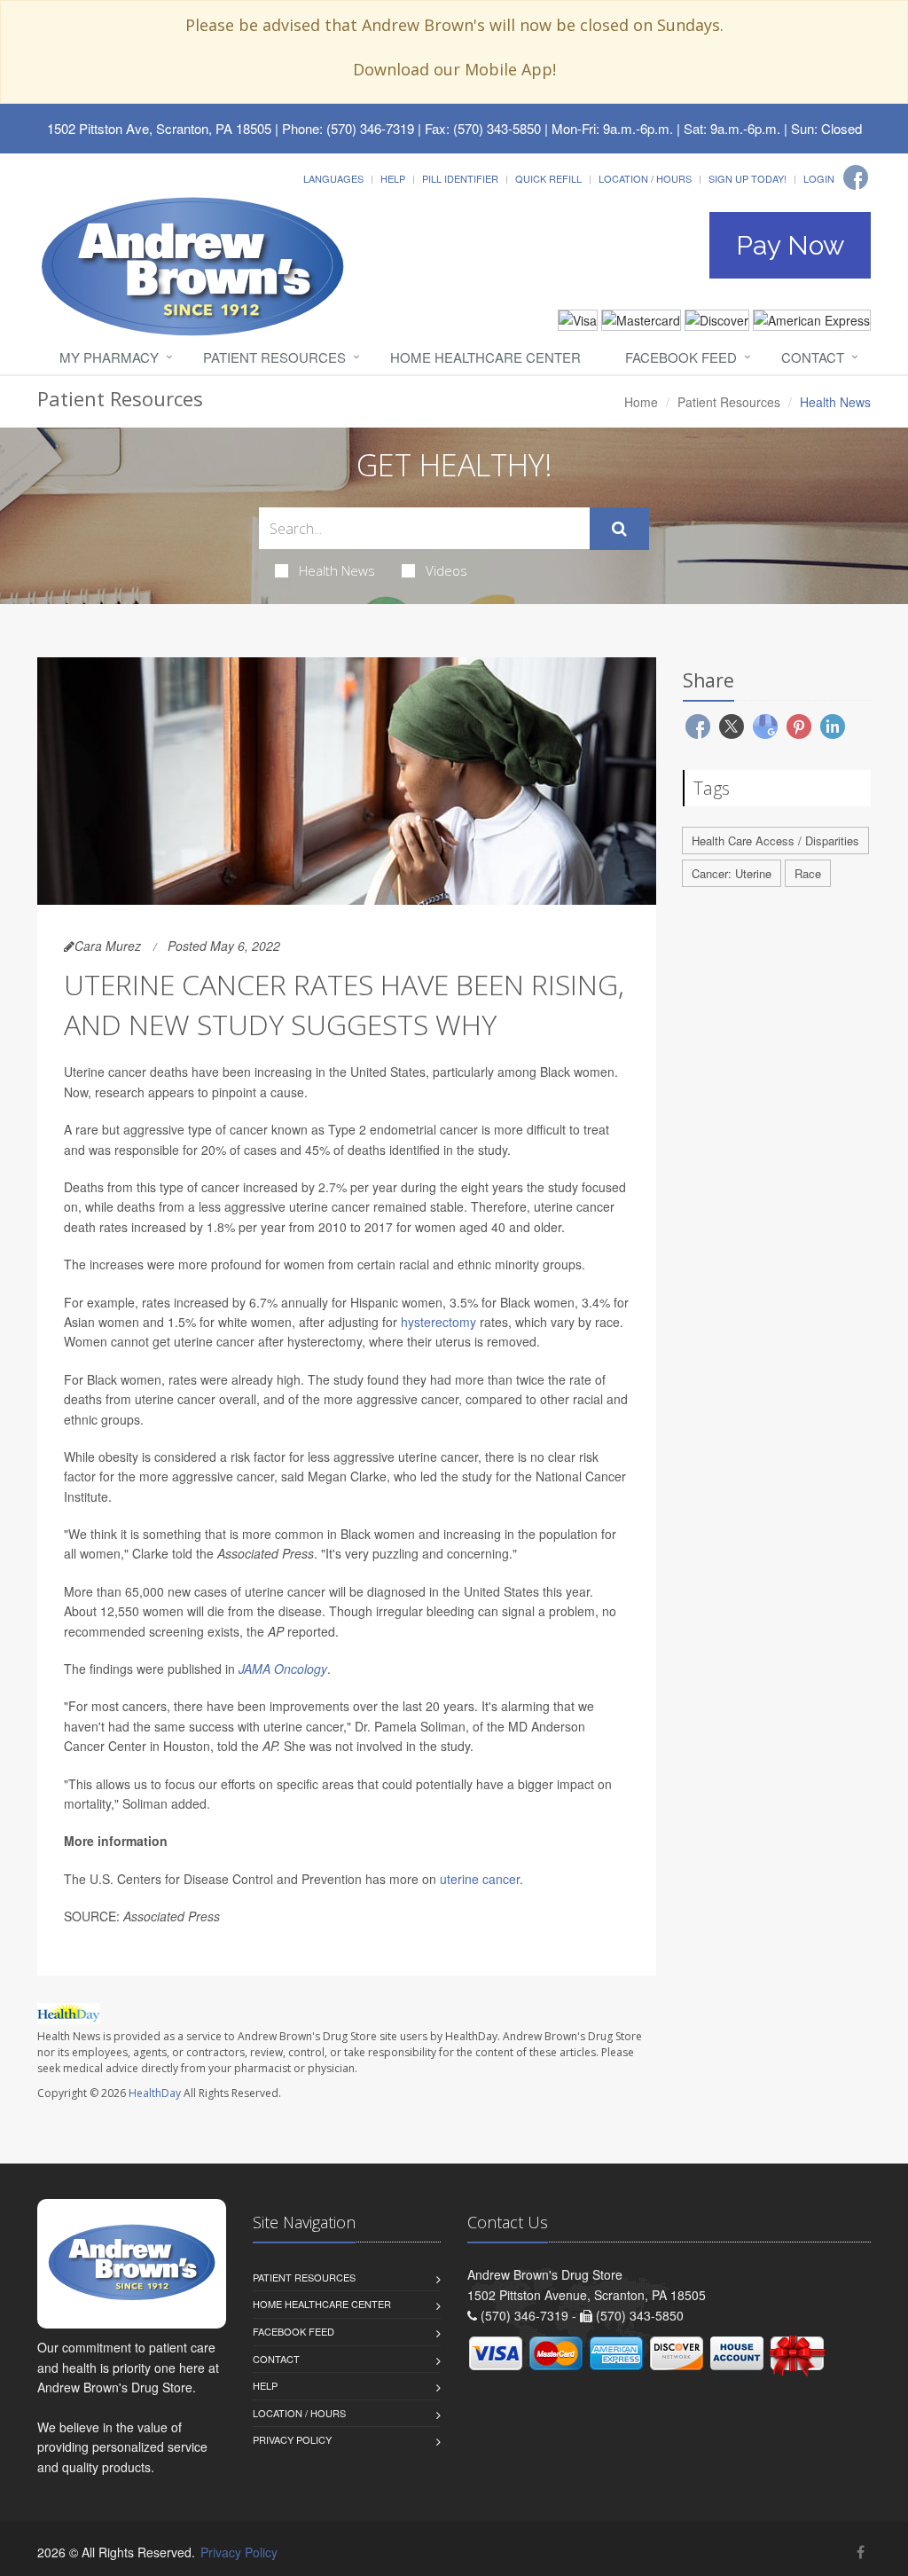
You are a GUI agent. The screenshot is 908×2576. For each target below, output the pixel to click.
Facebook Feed (681, 357)
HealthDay (155, 2093)
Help (393, 178)
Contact (813, 357)
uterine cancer (480, 1879)
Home (641, 402)
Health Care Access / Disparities (775, 840)
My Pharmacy (109, 357)
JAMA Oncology (283, 1669)
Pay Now (790, 245)
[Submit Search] (619, 529)
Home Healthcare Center (485, 357)
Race (808, 873)
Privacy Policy (292, 2439)
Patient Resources (274, 357)
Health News (337, 570)
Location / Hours (645, 178)
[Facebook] (856, 177)
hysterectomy (438, 1322)
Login (819, 178)
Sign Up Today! (748, 178)
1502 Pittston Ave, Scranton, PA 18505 (159, 128)
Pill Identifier (460, 178)
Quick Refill (548, 178)
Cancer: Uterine (732, 873)
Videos (446, 570)
